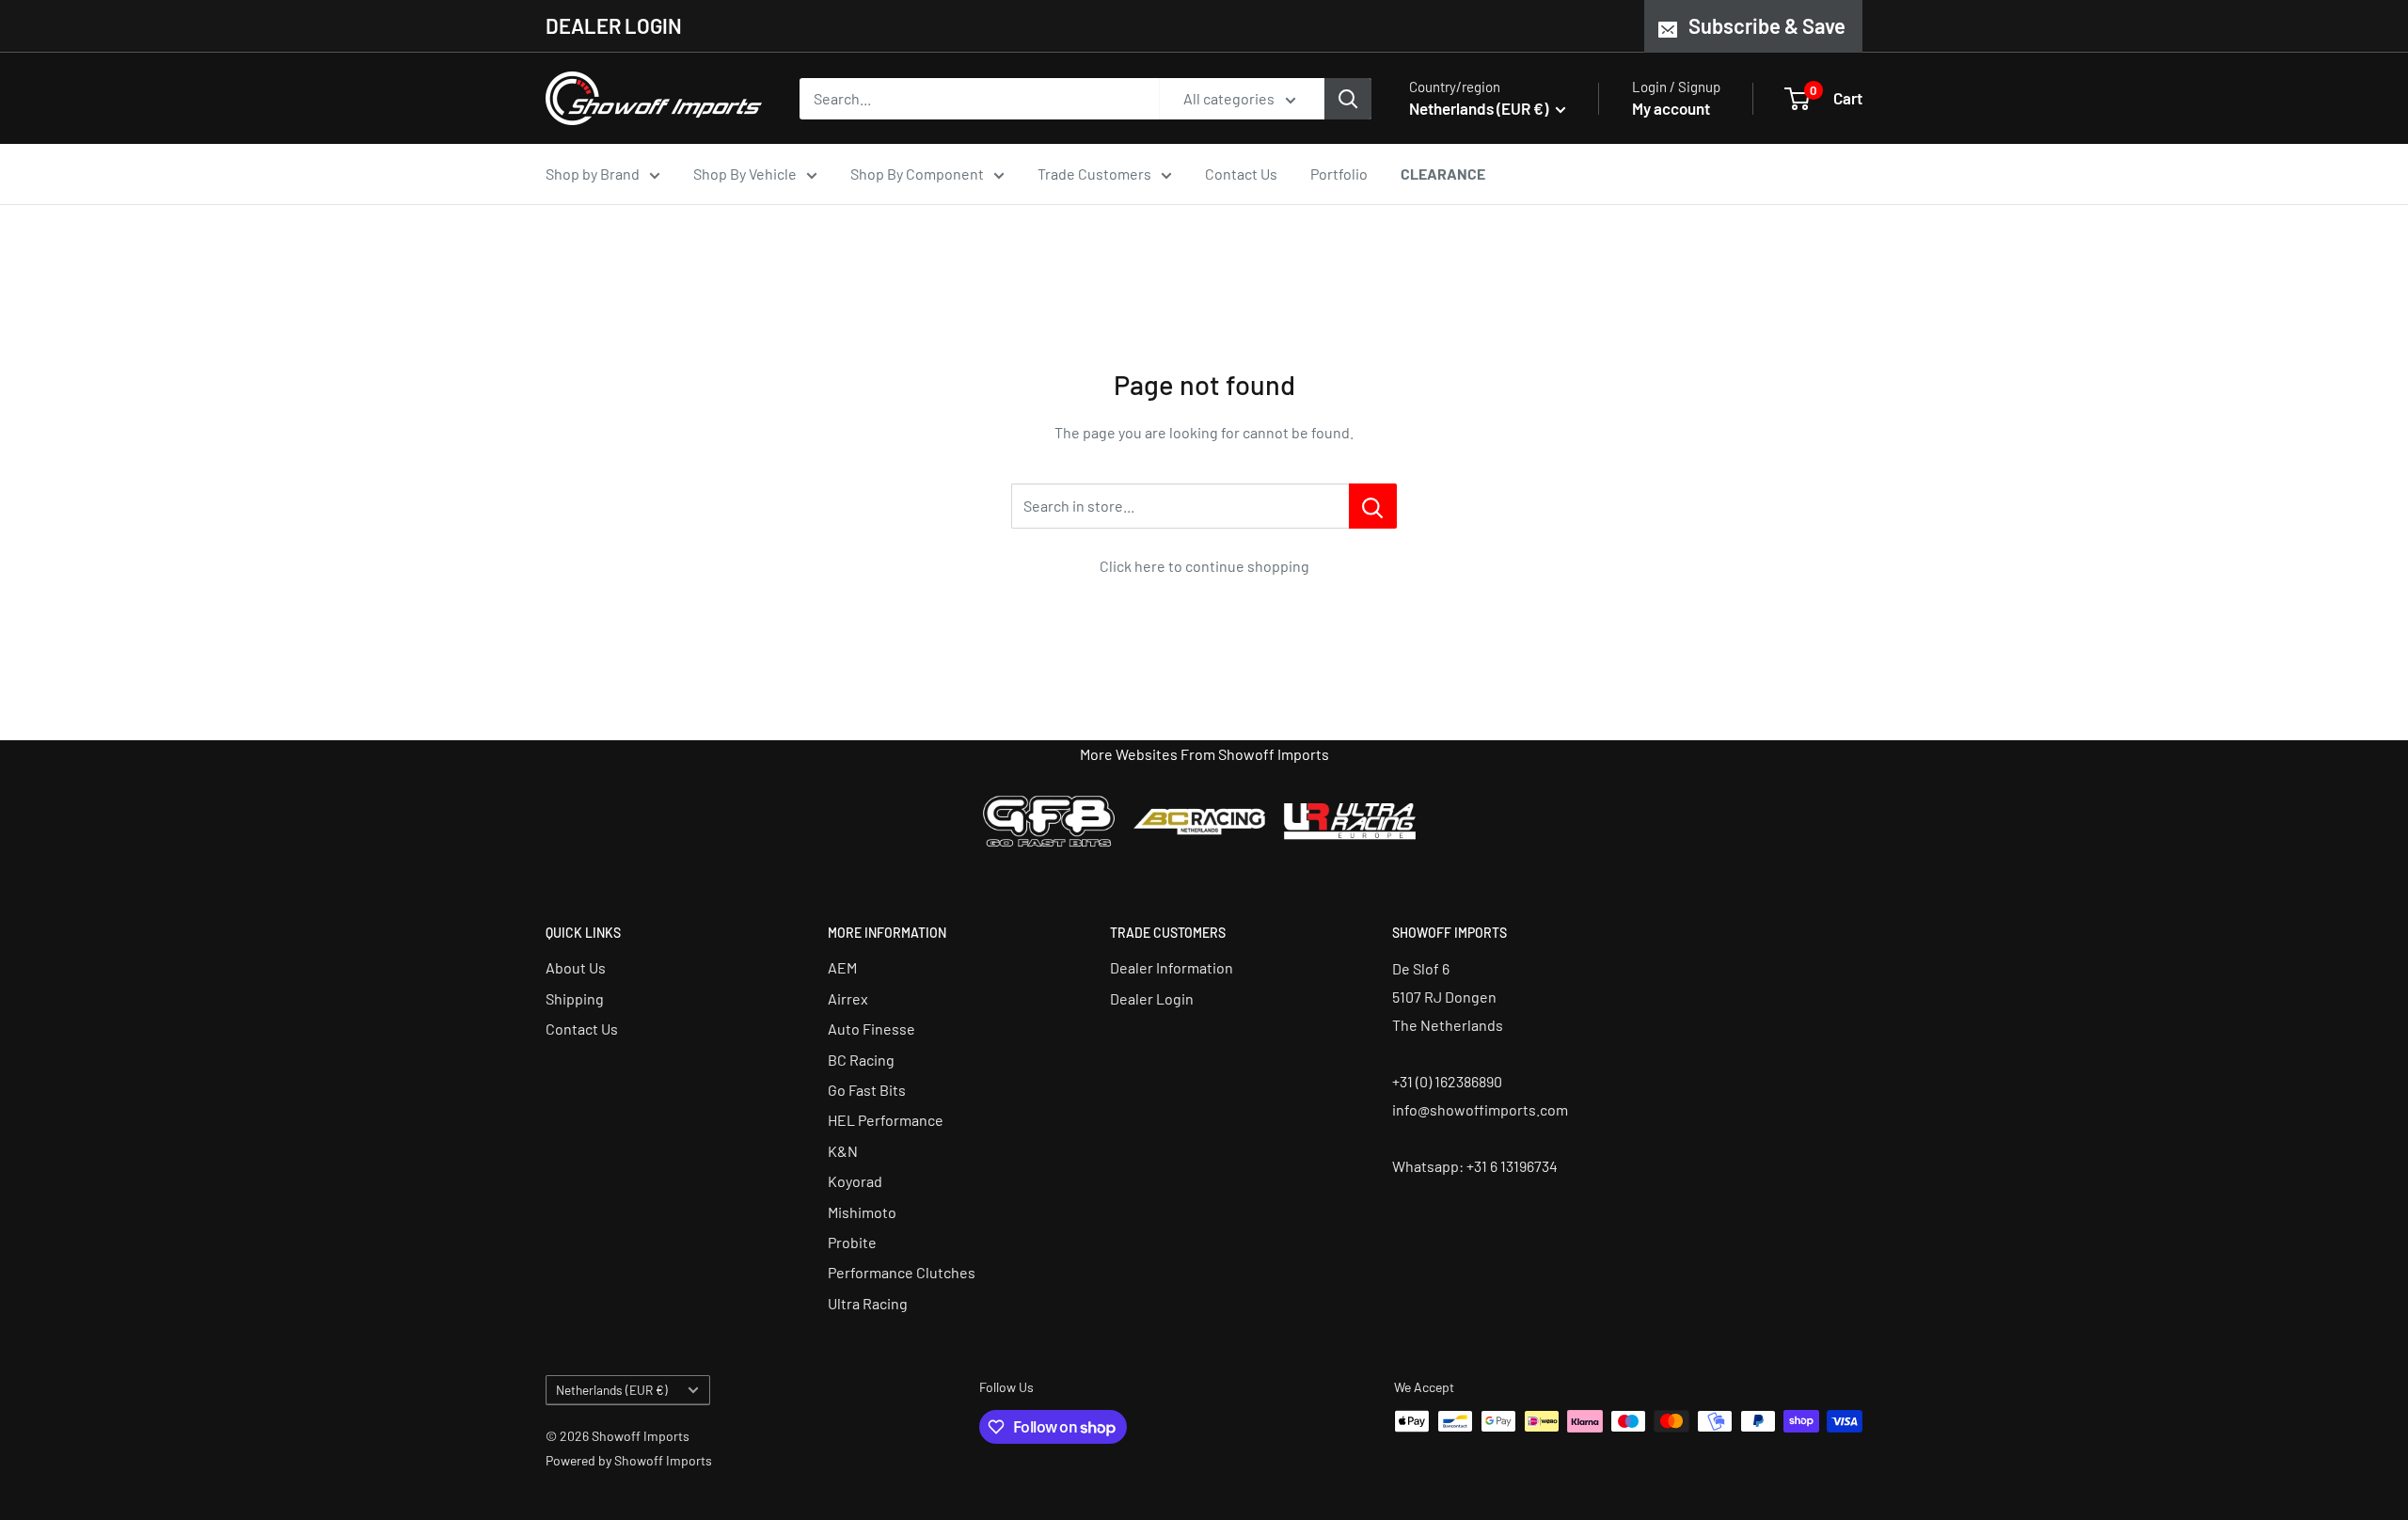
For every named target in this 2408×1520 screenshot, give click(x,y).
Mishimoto (862, 1212)
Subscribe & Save (1767, 25)
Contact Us (1241, 174)
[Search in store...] (1373, 506)
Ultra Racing (868, 1303)
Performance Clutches (902, 1272)
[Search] (1348, 99)
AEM (842, 967)
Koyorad (855, 1181)
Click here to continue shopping (1204, 566)
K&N (843, 1151)
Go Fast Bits (867, 1090)
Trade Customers (1094, 174)
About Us (576, 967)
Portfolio (1339, 174)
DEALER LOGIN (614, 25)
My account (1671, 108)
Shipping (575, 998)
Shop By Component (917, 174)
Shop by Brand (593, 174)
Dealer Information (1172, 967)
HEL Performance (886, 1120)
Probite (852, 1242)
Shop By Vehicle (745, 174)
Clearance (1443, 174)
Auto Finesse (871, 1029)
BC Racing (861, 1060)
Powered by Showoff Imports (629, 1460)
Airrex (848, 998)
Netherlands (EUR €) (612, 1390)
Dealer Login (1152, 998)
